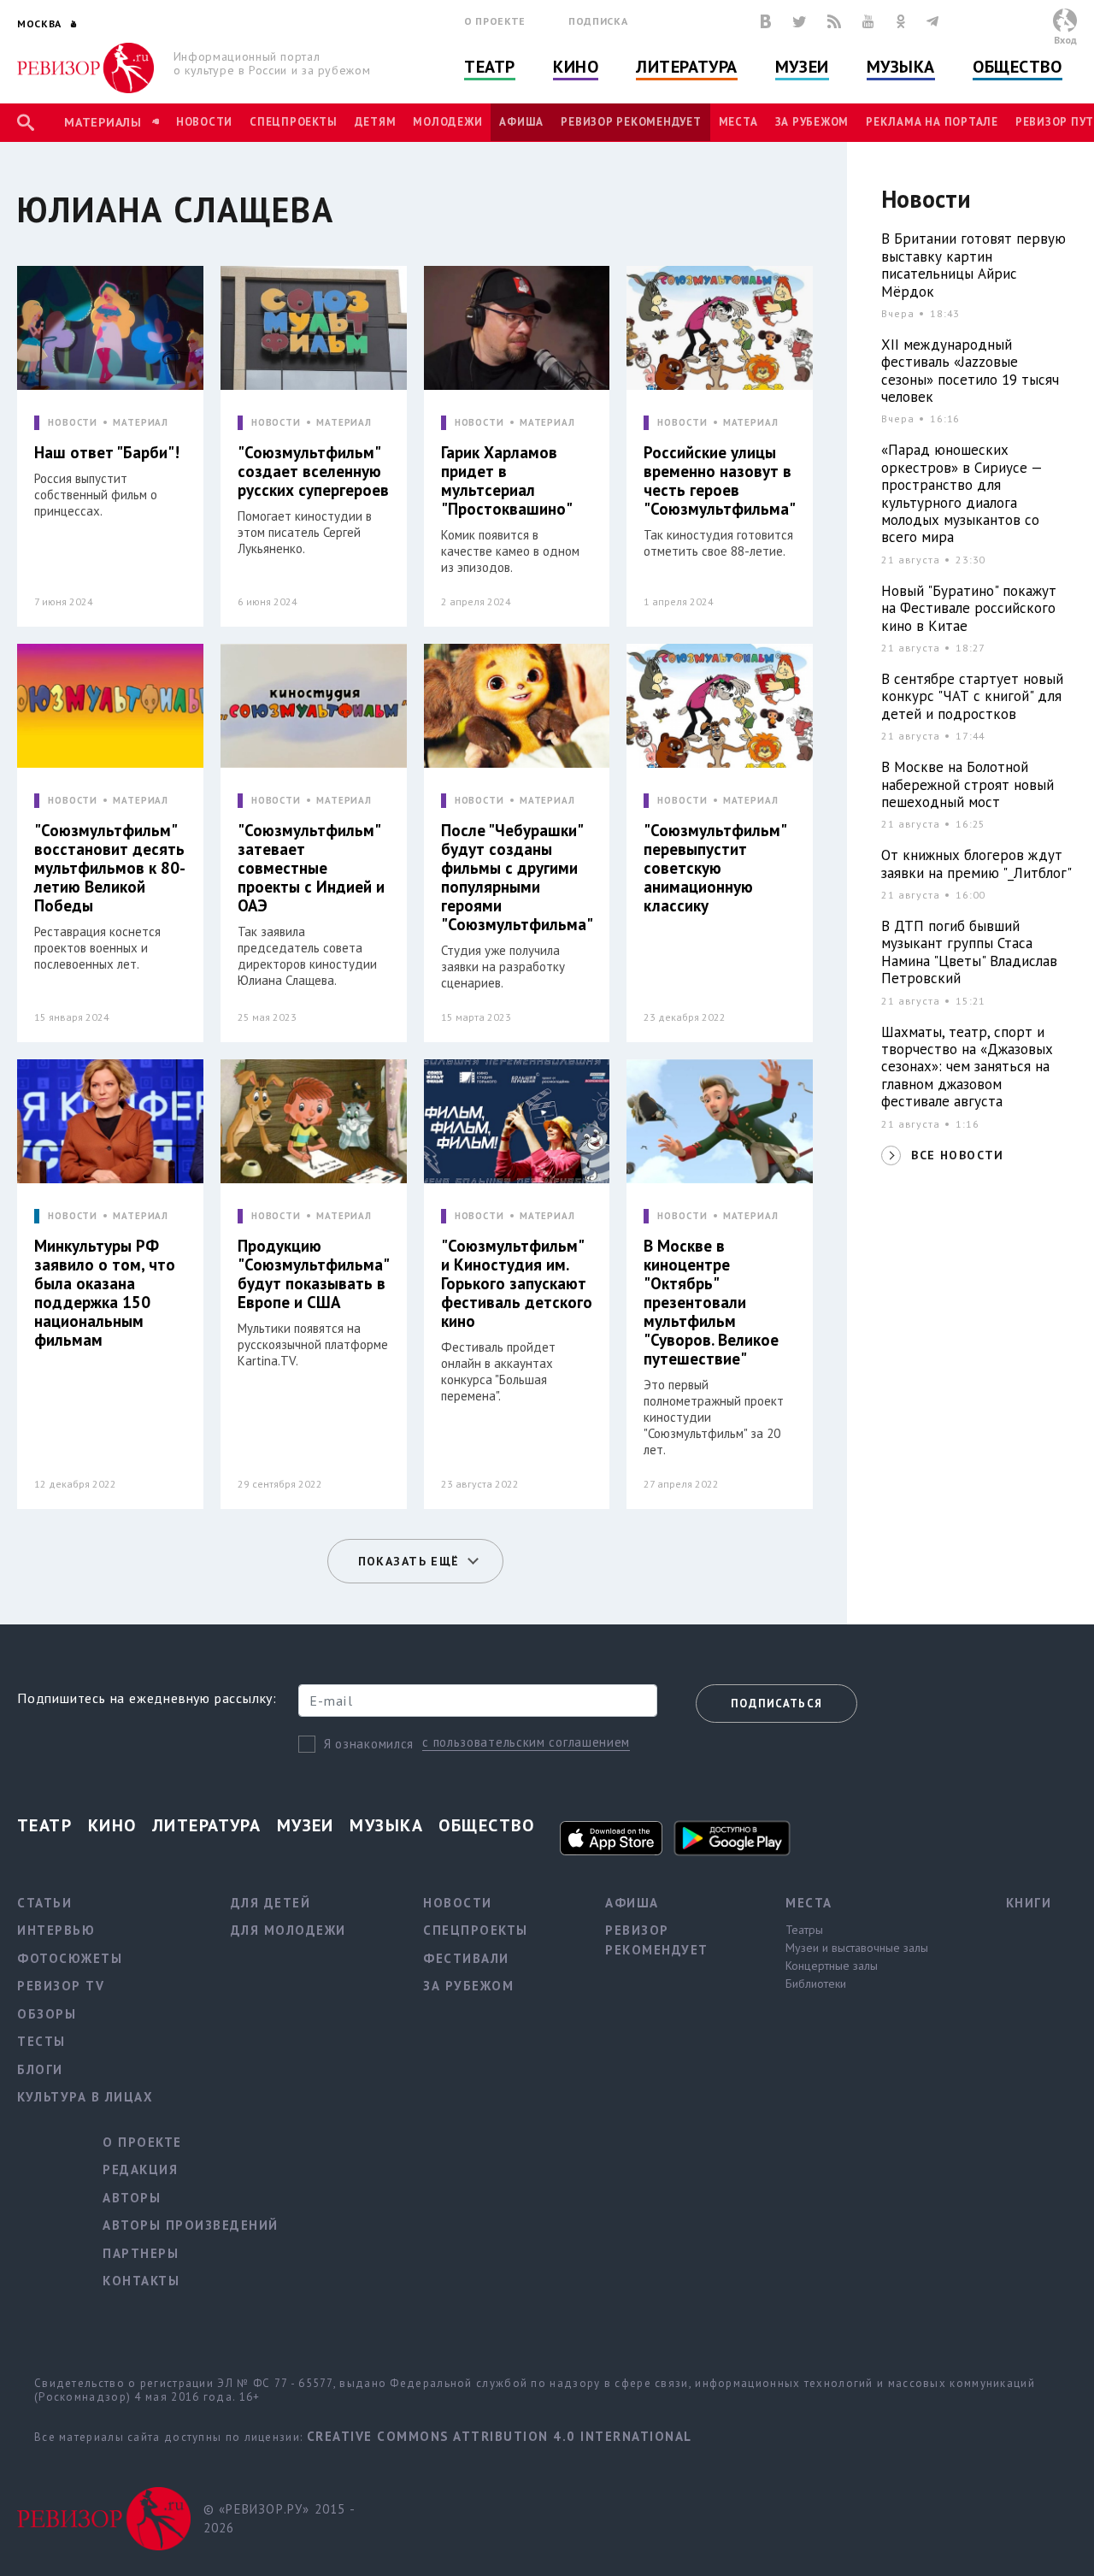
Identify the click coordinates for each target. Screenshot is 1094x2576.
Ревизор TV (61, 1986)
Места (738, 122)
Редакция (140, 2169)
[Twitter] (799, 21)
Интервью (56, 1930)
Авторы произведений (191, 2225)
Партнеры (141, 2253)
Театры (804, 1930)
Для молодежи (288, 1930)
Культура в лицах (85, 2097)
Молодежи (447, 122)
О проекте (495, 21)
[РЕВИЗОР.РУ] (85, 68)
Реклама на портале (932, 122)
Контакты (141, 2281)
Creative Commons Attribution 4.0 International (500, 2436)
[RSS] (834, 21)
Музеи (802, 67)
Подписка (598, 21)
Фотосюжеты (70, 1958)
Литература (687, 67)
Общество (1017, 67)
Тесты (41, 2041)
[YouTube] (868, 21)
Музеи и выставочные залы (857, 1948)
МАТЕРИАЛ (141, 423)
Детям (376, 122)
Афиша (521, 122)
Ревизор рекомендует (631, 122)
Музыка (901, 67)
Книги (1029, 1903)
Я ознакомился (369, 1744)
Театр (490, 67)
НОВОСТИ (73, 423)
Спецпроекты (293, 122)
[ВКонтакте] (766, 21)
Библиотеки (816, 1984)
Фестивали (466, 1958)
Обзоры (47, 2014)
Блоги (40, 2069)
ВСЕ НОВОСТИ (957, 1155)
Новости (204, 122)
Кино (576, 67)
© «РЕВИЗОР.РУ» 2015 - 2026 (279, 2519)
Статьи (44, 1903)
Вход (1065, 40)
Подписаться (776, 1704)
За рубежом (812, 122)
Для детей (271, 1903)
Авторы (132, 2198)
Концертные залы (832, 1966)
